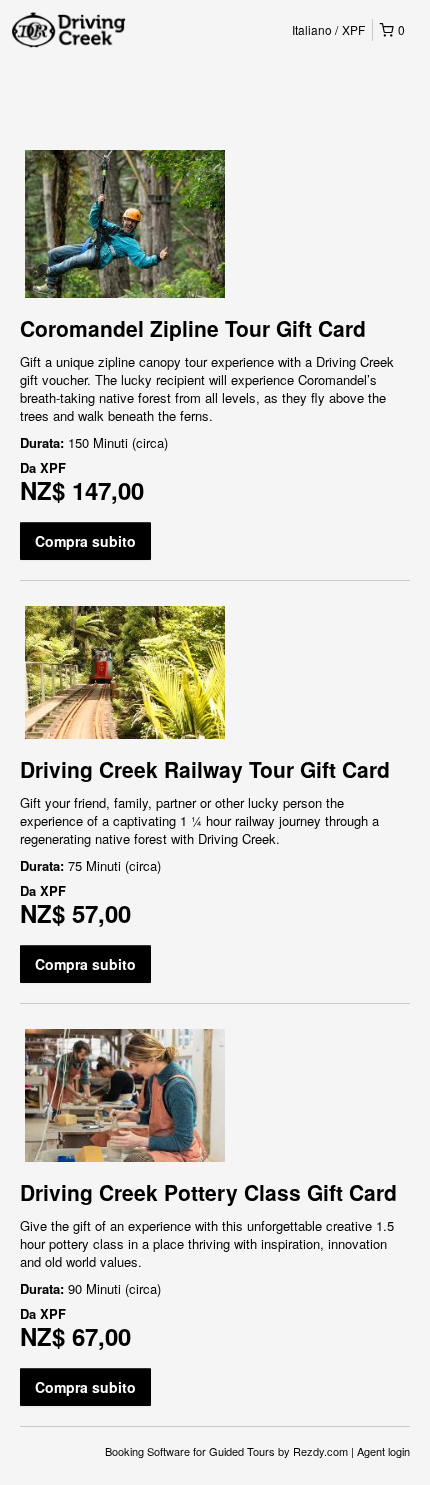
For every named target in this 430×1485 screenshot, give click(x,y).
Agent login (383, 1451)
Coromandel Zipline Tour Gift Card (193, 328)
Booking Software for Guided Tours (191, 1451)
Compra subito (85, 541)
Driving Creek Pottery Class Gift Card (208, 1192)
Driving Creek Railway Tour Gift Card (205, 769)
